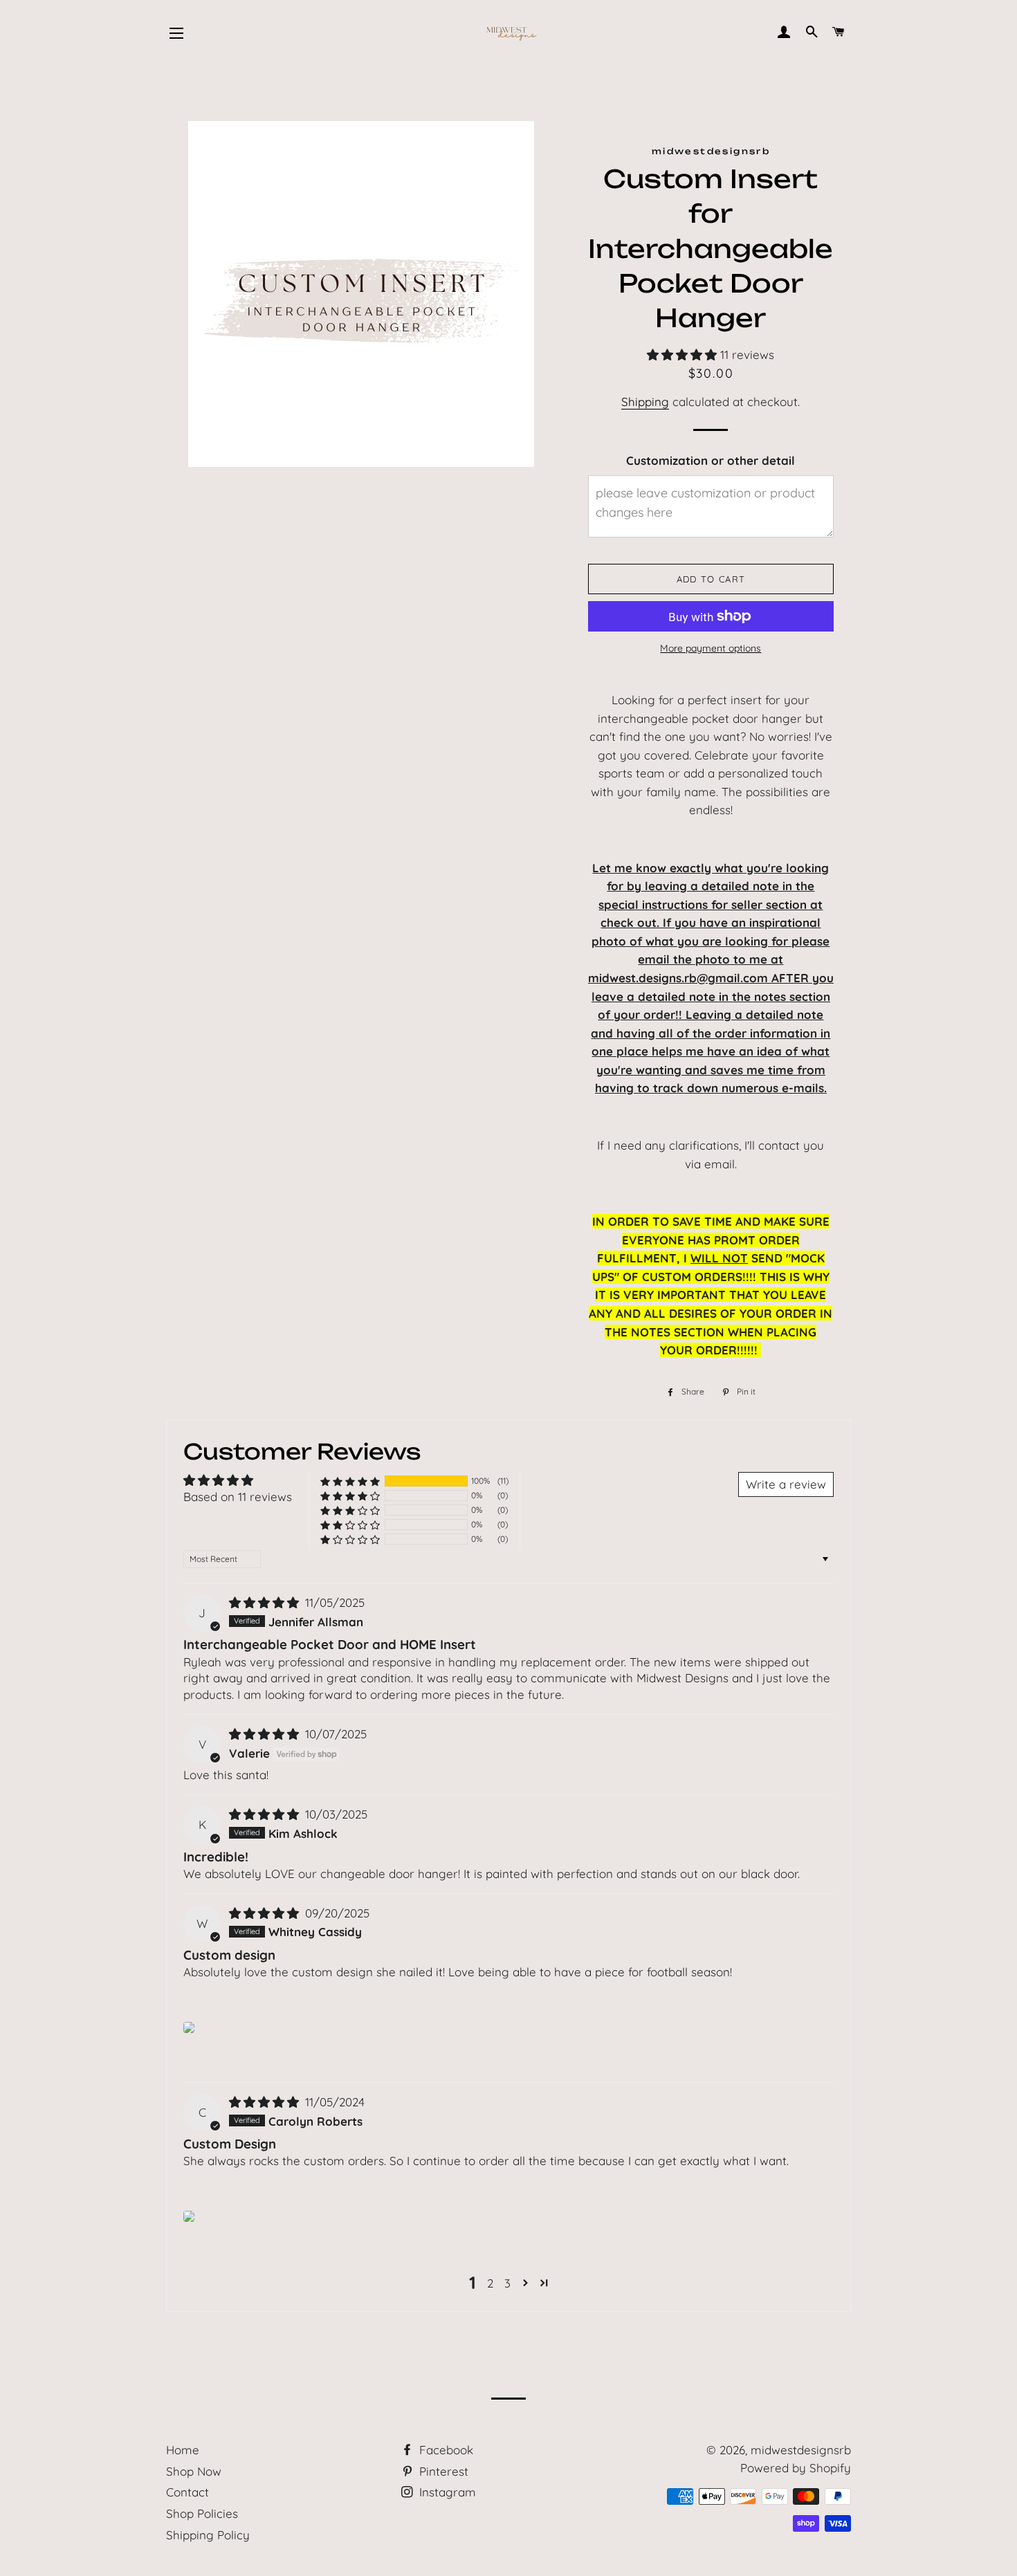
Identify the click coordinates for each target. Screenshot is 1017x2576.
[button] (684, 355)
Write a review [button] (786, 1484)
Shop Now (194, 2471)
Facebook (445, 2450)
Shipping (645, 402)
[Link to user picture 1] (189, 2027)
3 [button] (507, 2283)
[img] (266, 1602)
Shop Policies (202, 2513)
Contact (187, 2492)
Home (183, 2450)
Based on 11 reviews (238, 1497)
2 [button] (490, 2283)
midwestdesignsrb (801, 2450)
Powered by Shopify (796, 2468)
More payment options (711, 648)
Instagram (446, 2492)
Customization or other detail (711, 460)
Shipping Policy (208, 2535)
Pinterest (442, 2471)
